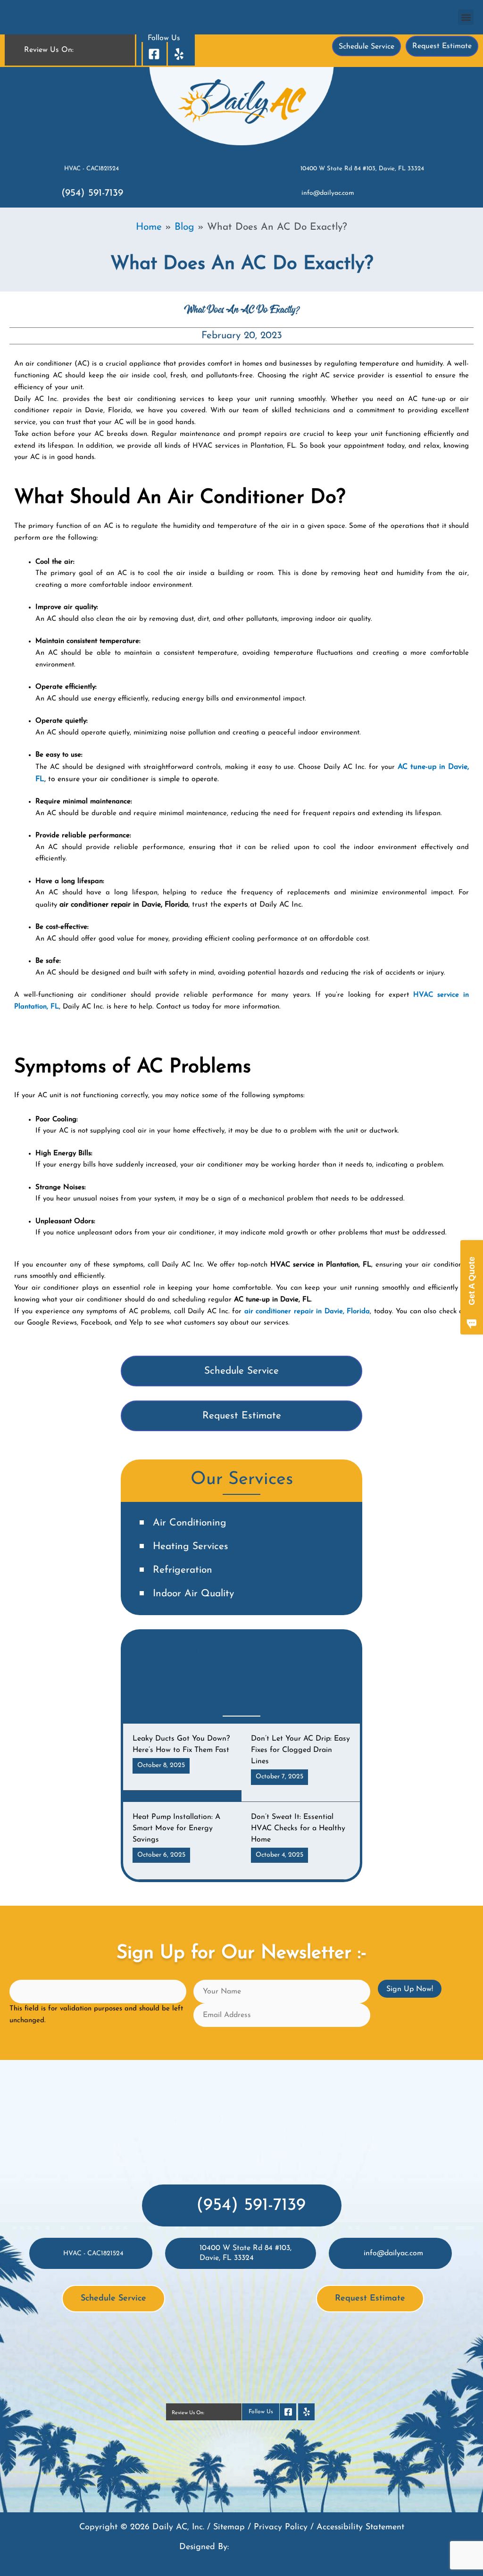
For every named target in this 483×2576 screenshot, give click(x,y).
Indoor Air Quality (193, 1594)
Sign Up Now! (410, 1989)
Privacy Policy (281, 2527)
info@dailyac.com (328, 193)
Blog (184, 227)
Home (149, 227)
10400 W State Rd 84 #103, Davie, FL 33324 (362, 169)
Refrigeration (183, 1570)
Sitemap (229, 2527)
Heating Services (191, 1546)
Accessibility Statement (360, 2527)
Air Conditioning (190, 1523)
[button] (466, 17)
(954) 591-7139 (92, 193)
